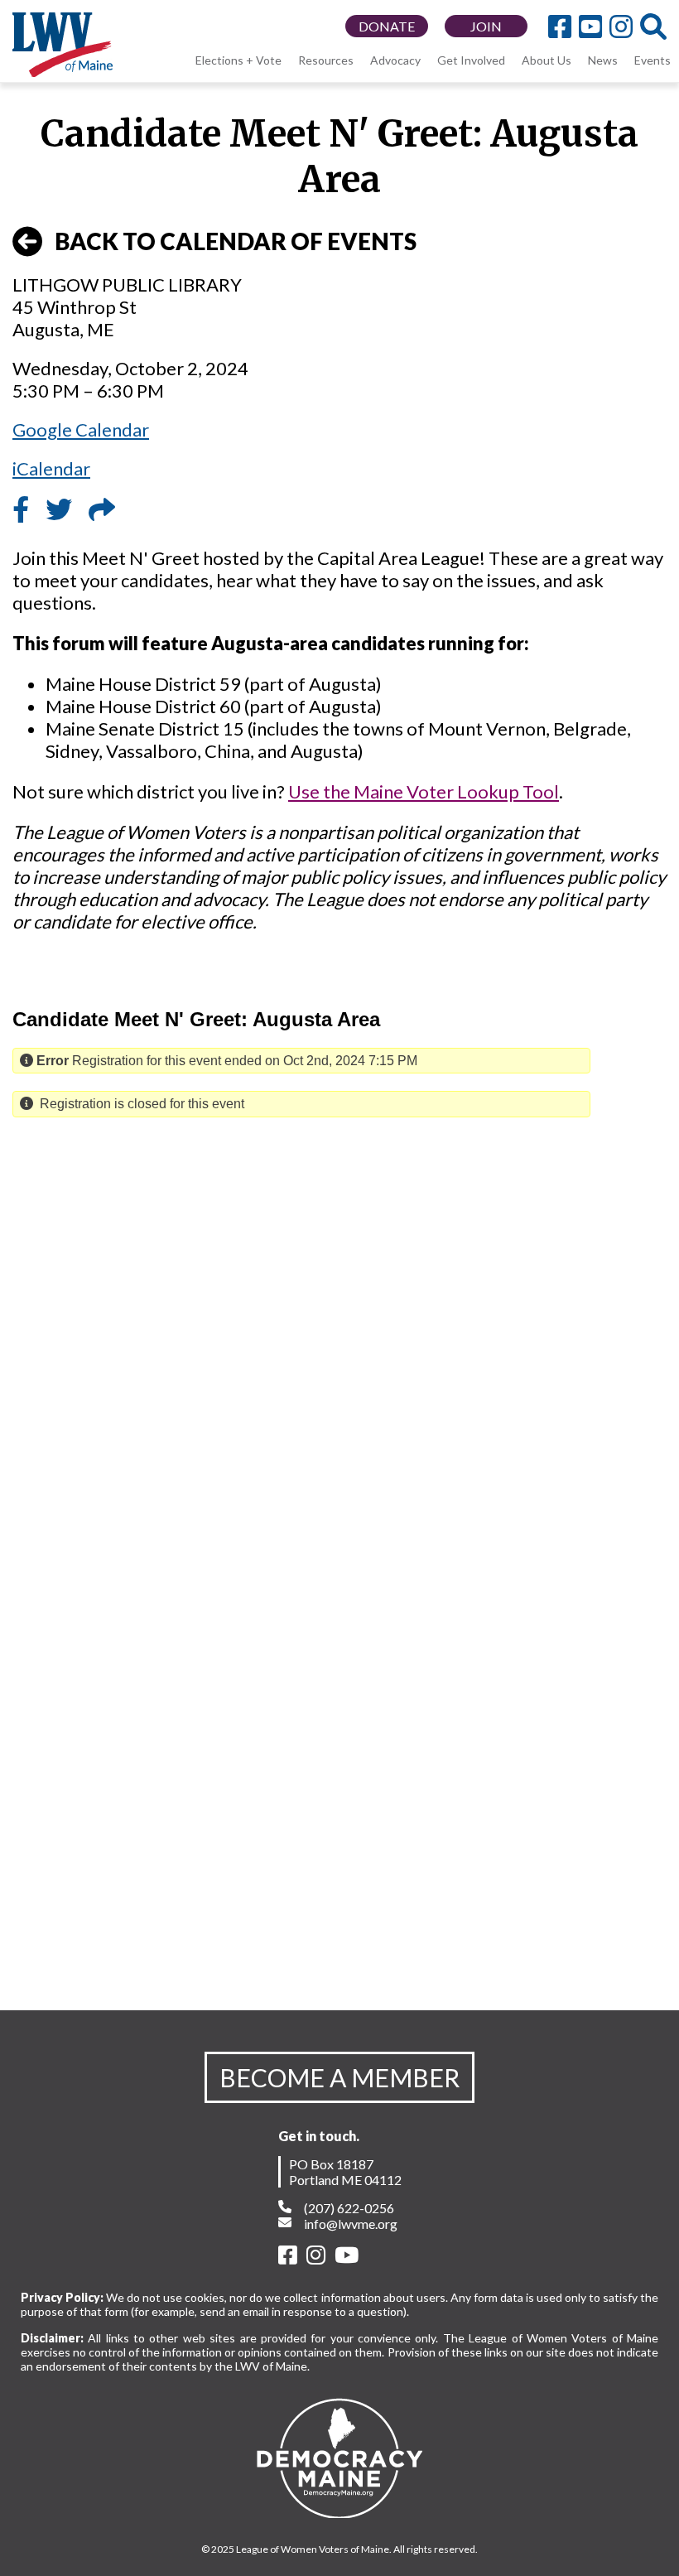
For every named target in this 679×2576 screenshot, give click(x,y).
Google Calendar (81, 429)
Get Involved (471, 60)
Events (653, 60)
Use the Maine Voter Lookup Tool (424, 791)
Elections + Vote (238, 60)
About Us (547, 60)
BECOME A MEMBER (339, 2077)
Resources (326, 60)
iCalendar (51, 468)
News (603, 60)
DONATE (387, 26)
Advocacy (395, 60)
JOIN (486, 26)
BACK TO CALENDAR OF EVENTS (236, 241)
